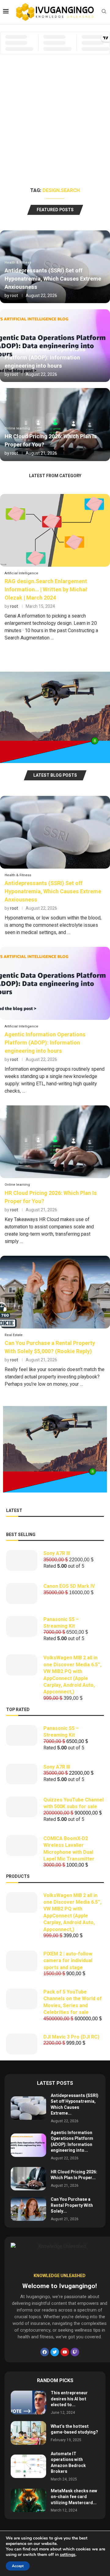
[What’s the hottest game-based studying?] (28, 2433)
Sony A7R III (57, 1553)
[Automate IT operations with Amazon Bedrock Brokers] (28, 2466)
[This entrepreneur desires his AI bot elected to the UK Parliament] (28, 2402)
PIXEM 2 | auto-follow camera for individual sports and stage (68, 1961)
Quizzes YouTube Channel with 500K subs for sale (73, 1803)
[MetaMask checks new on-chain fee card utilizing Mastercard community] (28, 2500)
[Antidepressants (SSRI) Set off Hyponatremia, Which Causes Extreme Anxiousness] (55, 905)
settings (68, 2555)
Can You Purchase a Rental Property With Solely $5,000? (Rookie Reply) (50, 1347)
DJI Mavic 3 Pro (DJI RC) (71, 2037)
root (14, 296)
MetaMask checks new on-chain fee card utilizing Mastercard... (74, 2497)
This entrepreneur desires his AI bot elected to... (69, 2399)
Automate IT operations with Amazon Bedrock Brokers (68, 2463)
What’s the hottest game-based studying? (74, 2429)
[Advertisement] (55, 129)
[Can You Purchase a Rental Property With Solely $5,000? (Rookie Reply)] (55, 1324)
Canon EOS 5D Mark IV (69, 1586)
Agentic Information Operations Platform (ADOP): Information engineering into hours (45, 358)
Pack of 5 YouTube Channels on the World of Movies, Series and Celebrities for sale (73, 2002)
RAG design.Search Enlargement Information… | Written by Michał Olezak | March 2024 (46, 590)
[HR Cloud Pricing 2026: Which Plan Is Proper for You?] (55, 1178)
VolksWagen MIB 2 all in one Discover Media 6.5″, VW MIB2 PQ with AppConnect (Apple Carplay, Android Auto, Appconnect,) (72, 1675)
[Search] (104, 12)
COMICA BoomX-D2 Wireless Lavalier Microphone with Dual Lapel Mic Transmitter (69, 1849)
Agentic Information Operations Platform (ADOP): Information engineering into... (72, 2142)
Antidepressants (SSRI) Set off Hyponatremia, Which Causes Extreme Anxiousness (53, 279)
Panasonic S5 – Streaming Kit (61, 1623)
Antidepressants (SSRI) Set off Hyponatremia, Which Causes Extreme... (75, 2105)
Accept (18, 2566)
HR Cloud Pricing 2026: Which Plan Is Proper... (74, 2175)
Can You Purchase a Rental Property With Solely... (72, 2205)
